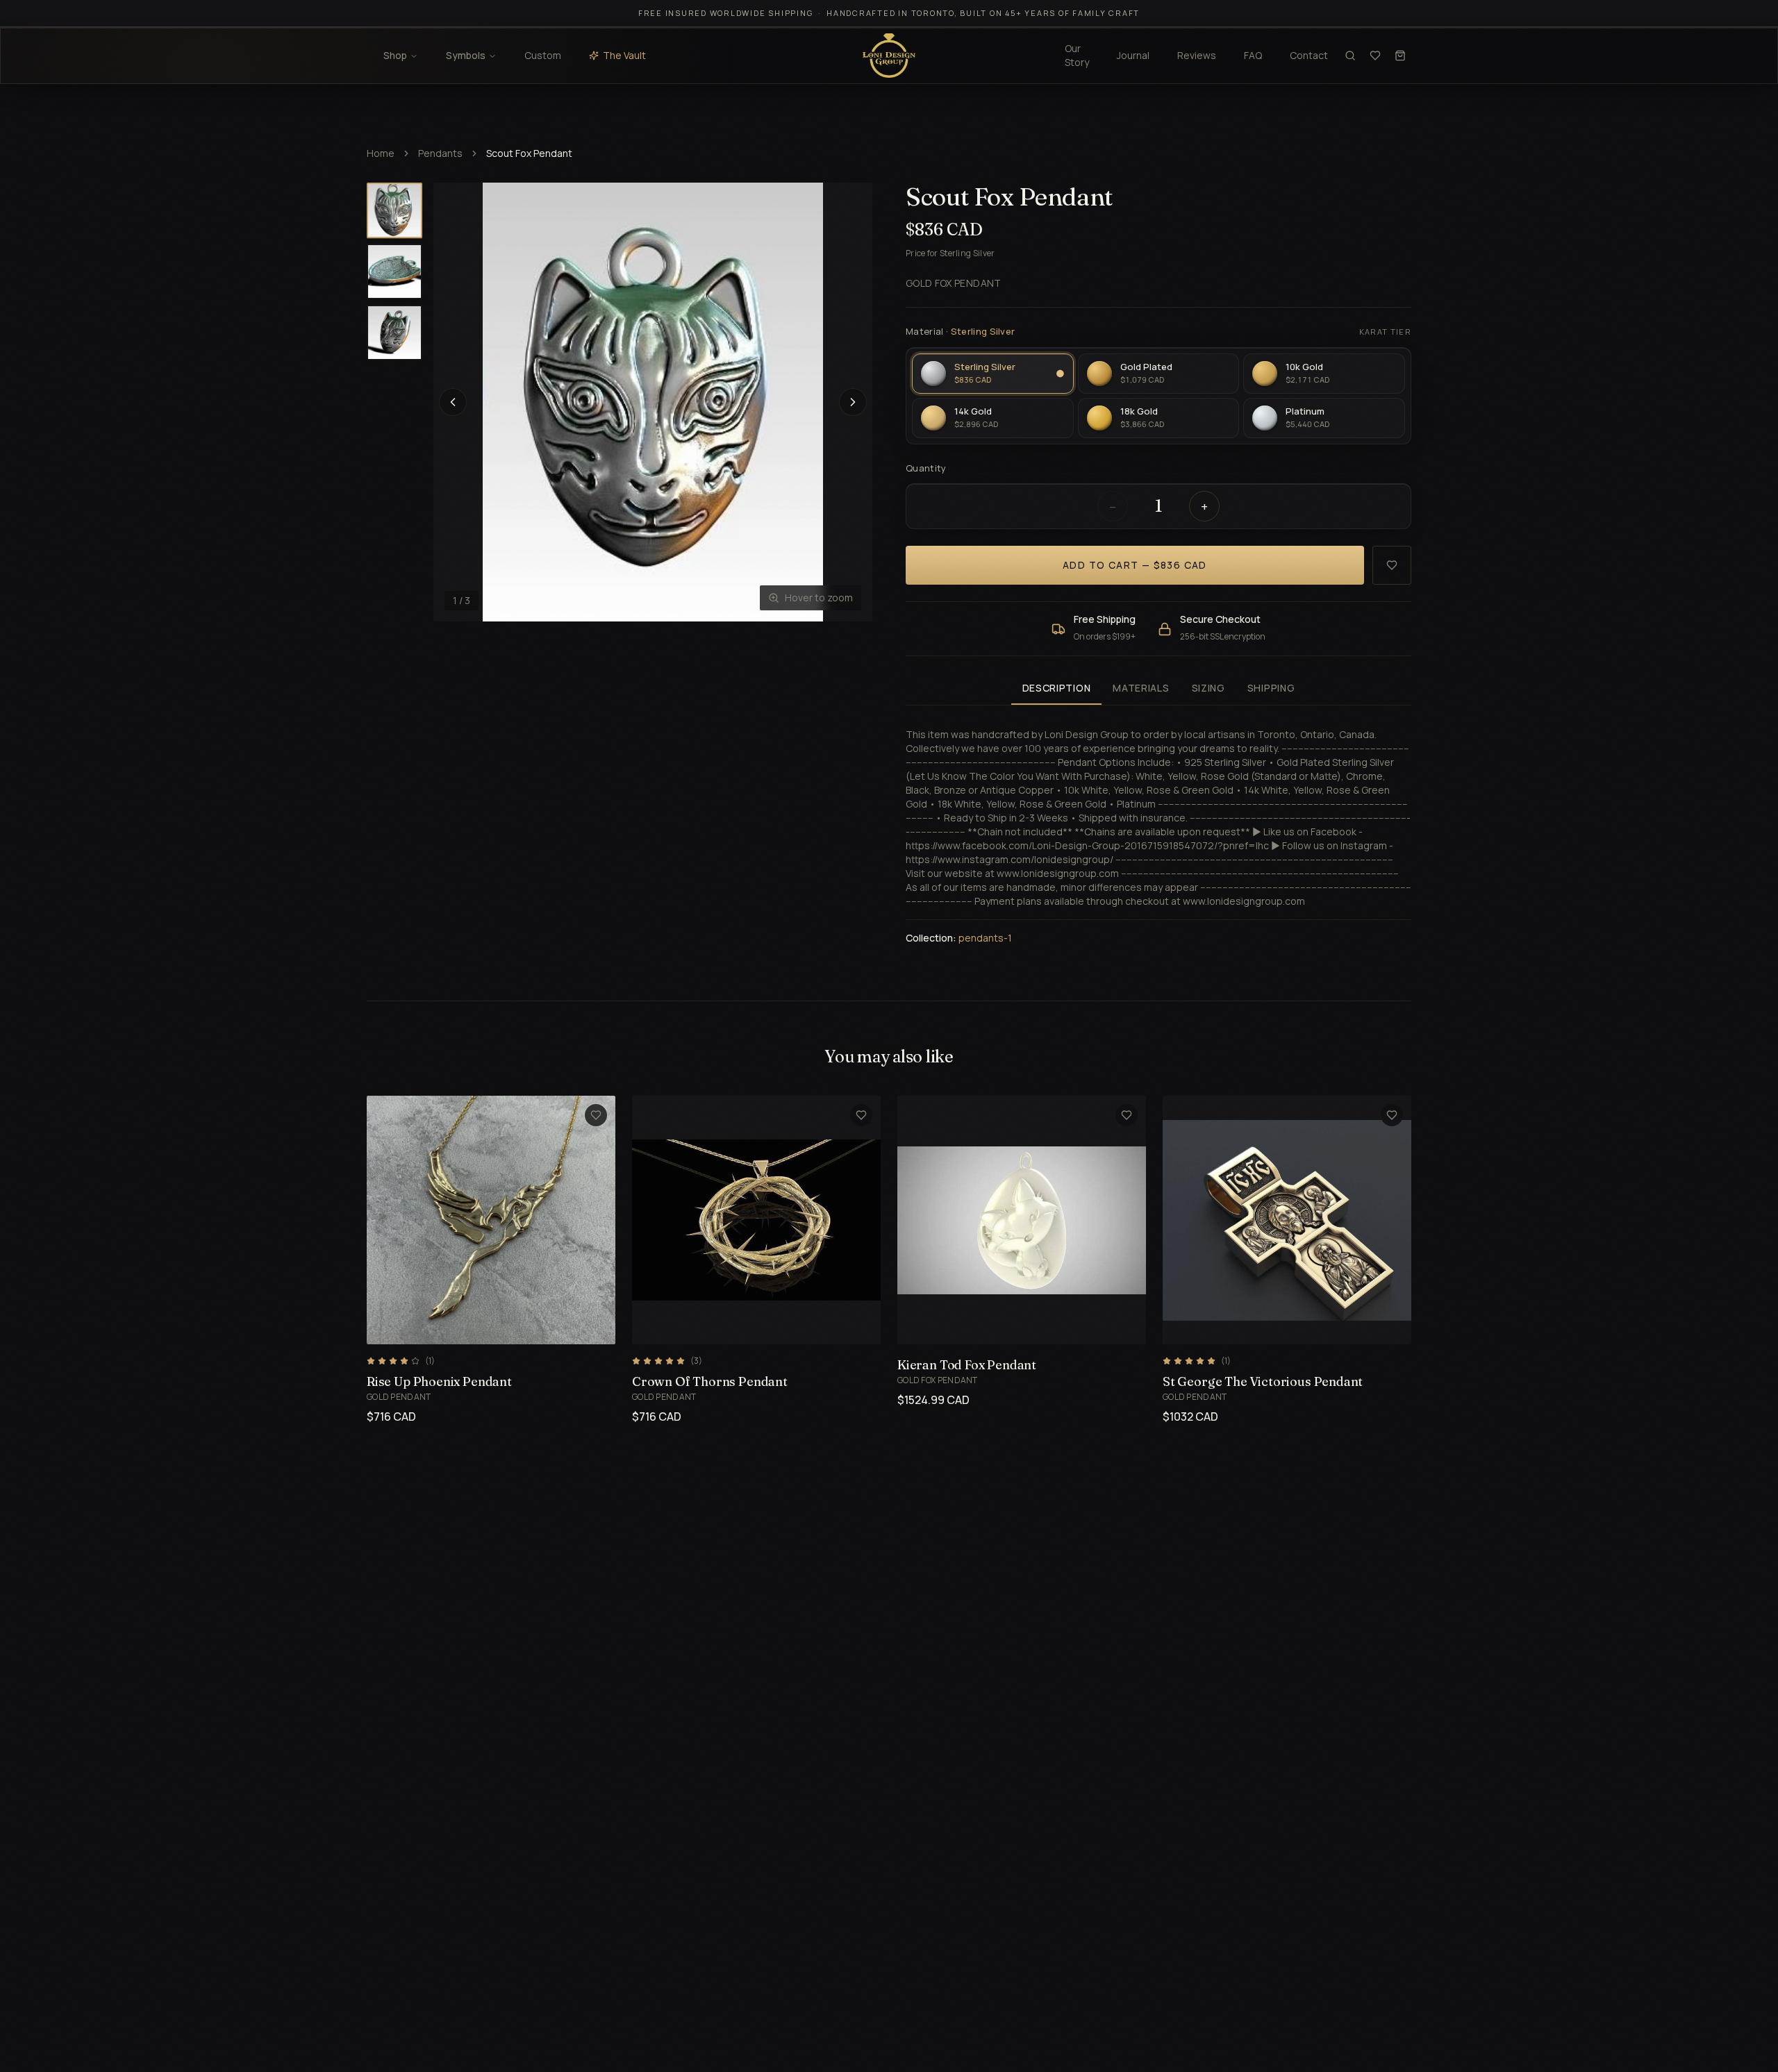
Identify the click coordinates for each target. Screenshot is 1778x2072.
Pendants (440, 153)
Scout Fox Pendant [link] (529, 153)
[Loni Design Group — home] (889, 56)
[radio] (993, 374)
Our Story (1077, 55)
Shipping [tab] (1271, 688)
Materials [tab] (1141, 688)
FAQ (1253, 55)
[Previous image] (453, 402)
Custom (543, 55)
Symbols (466, 55)
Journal (1133, 55)
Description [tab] (1057, 688)
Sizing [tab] (1208, 688)
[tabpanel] (1158, 828)
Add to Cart (475, 1326)
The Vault (624, 55)
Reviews (1197, 55)
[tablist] (1158, 689)
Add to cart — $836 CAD (1135, 565)
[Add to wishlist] (1392, 565)
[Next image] (853, 402)
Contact (1309, 55)
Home (381, 153)
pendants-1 (985, 938)
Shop (395, 55)
